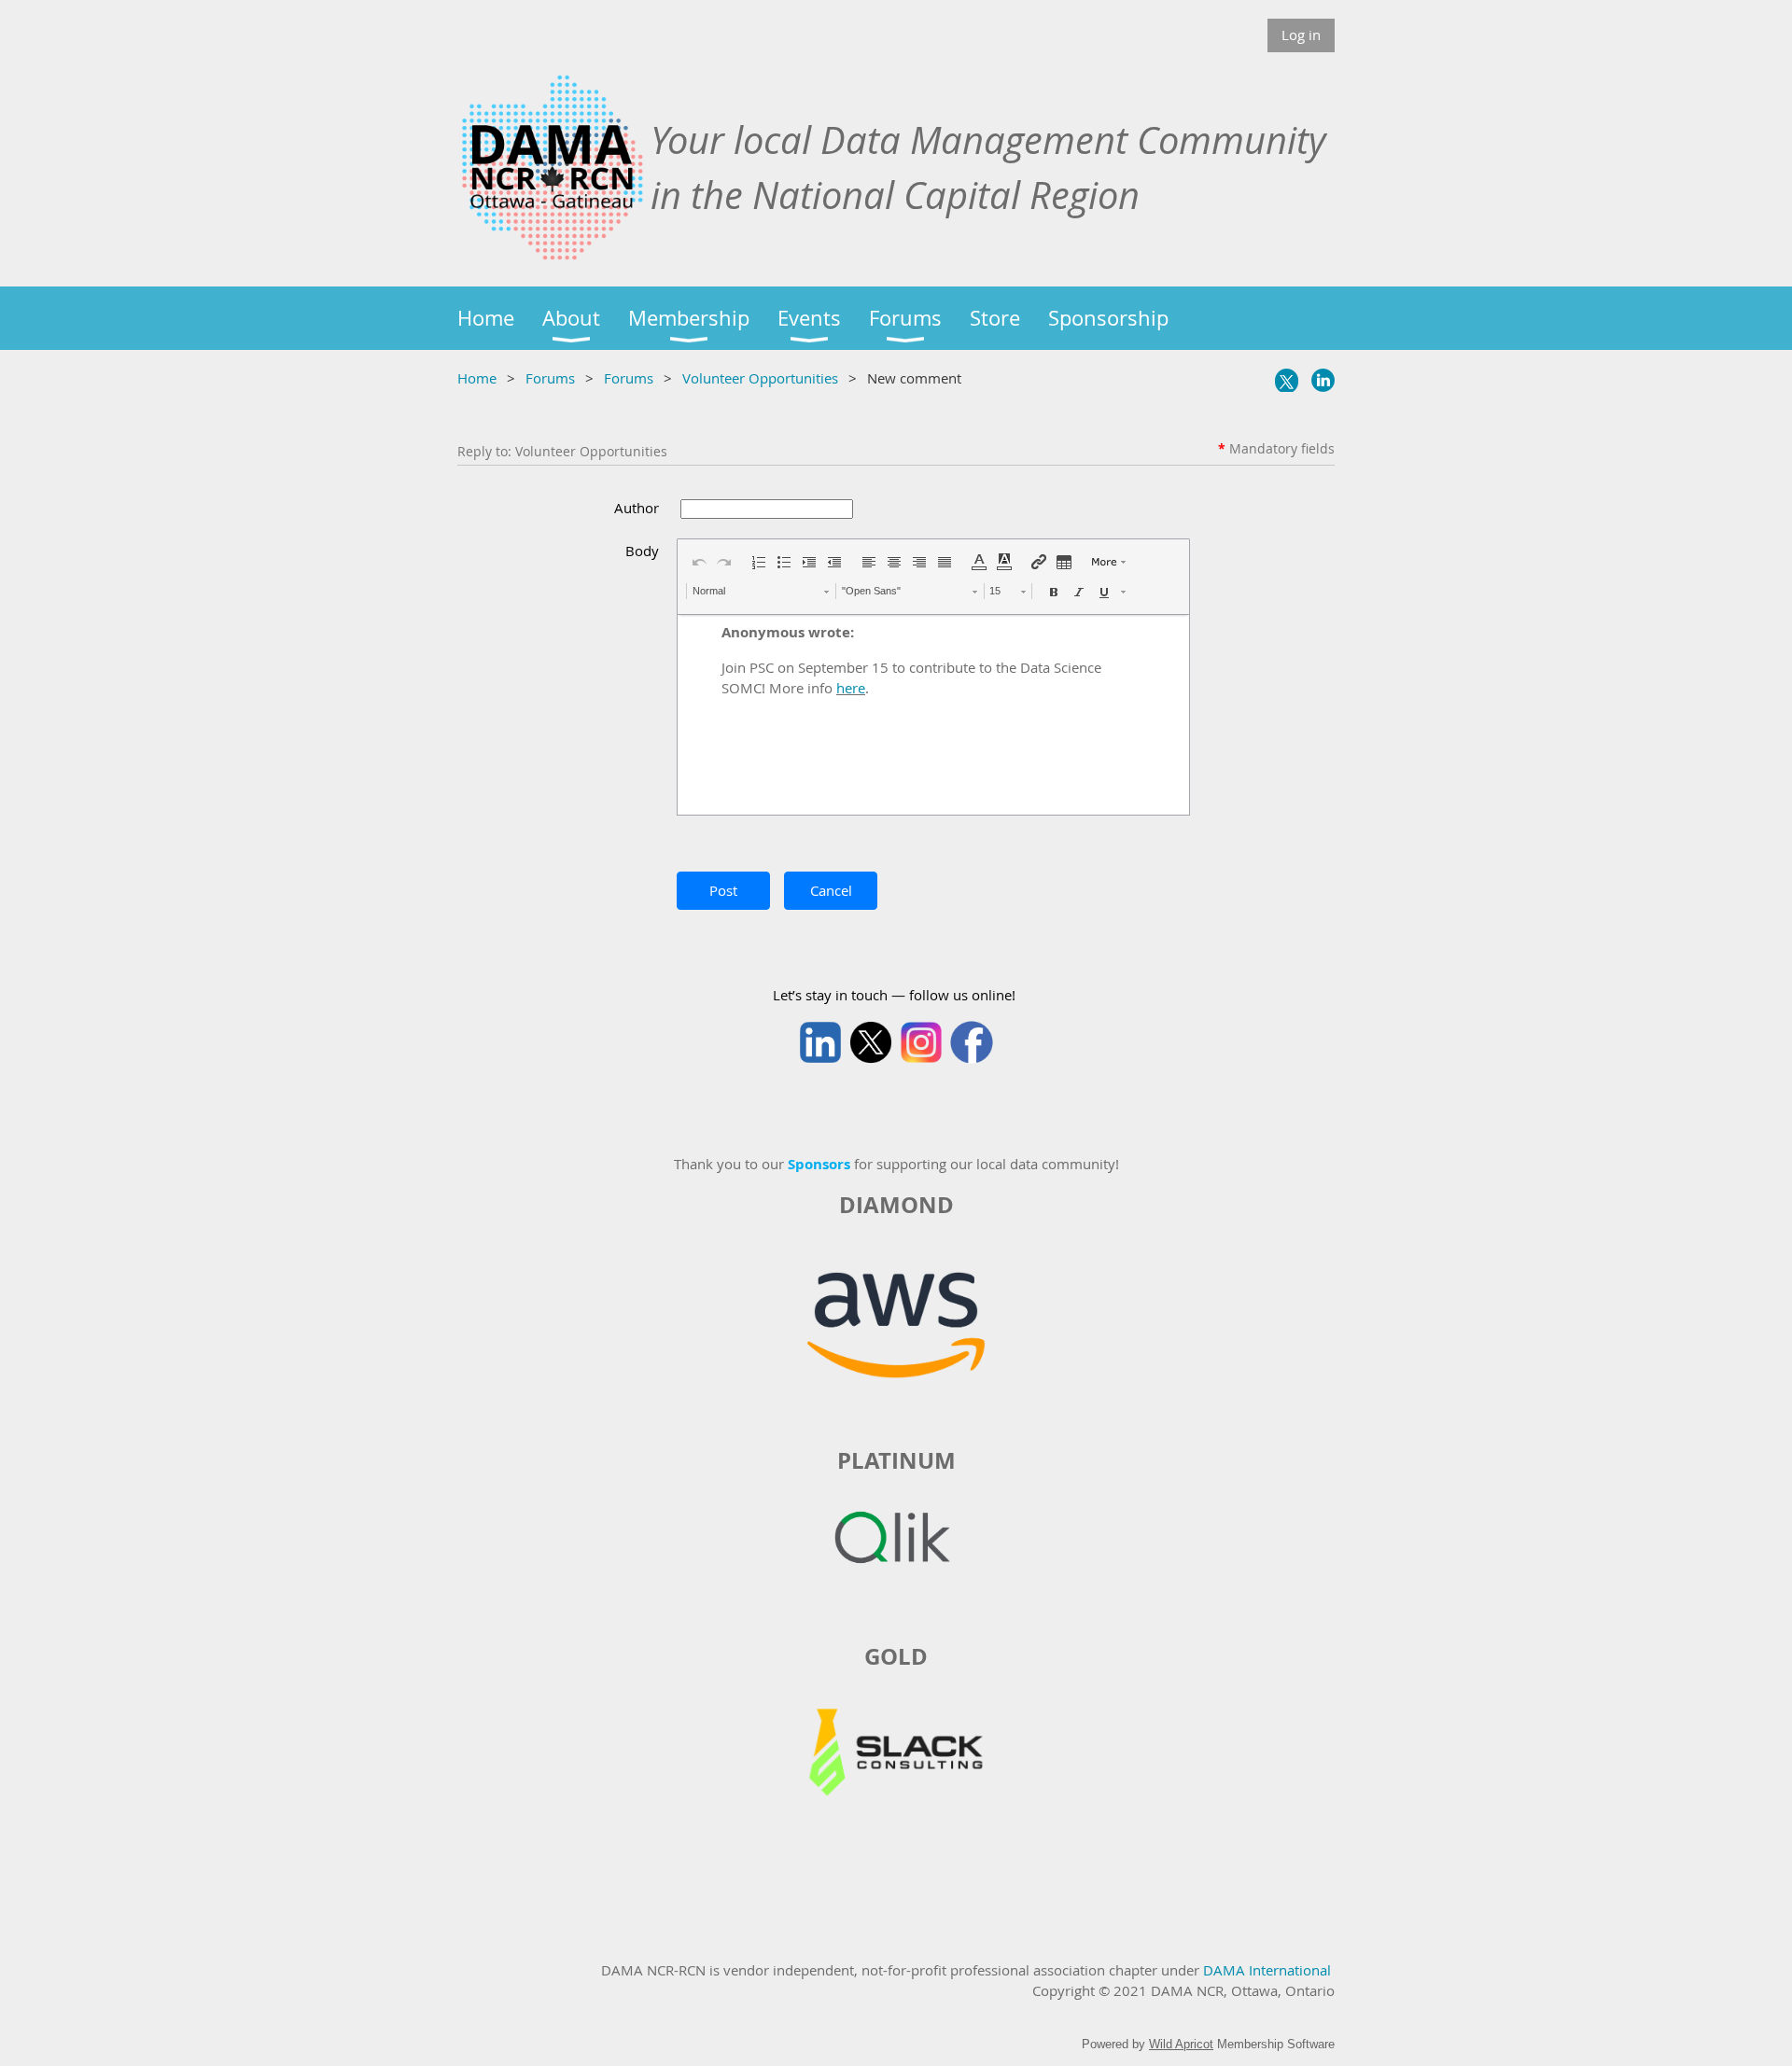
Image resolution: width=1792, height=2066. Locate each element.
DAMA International (1267, 1970)
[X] (1287, 380)
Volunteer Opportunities (760, 378)
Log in (1301, 35)
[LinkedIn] (1323, 380)
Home (477, 378)
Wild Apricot (1181, 2044)
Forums (550, 378)
